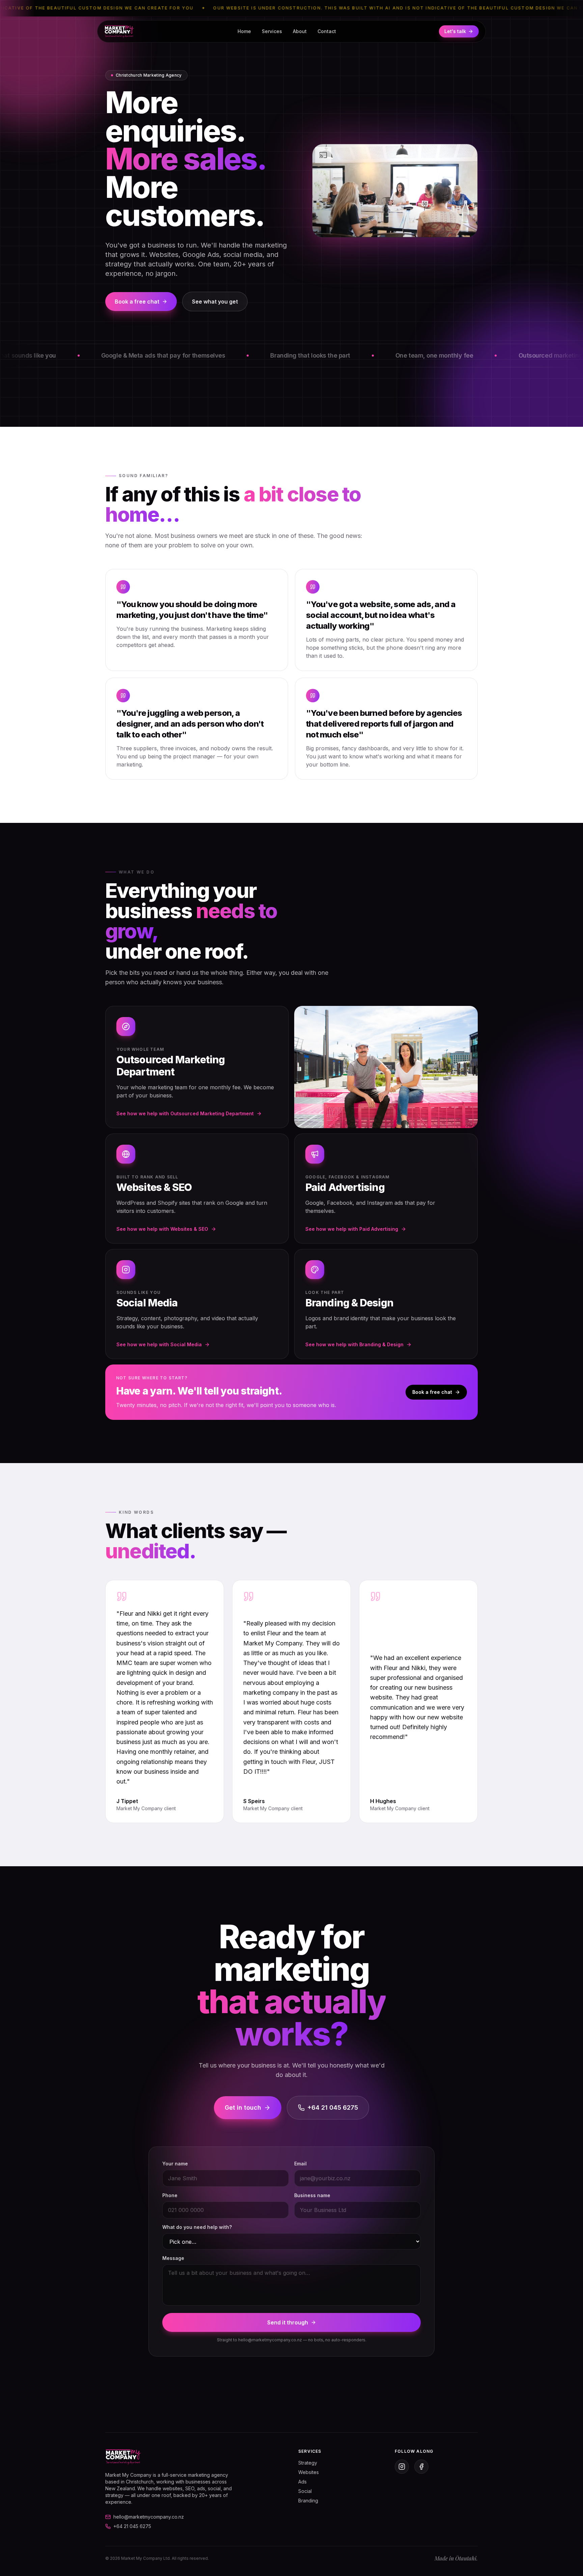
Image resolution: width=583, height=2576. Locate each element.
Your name (175, 2164)
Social (305, 2491)
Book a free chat (137, 302)
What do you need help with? (197, 2227)
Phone (170, 2195)
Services (272, 31)
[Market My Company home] (119, 31)
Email (300, 2164)
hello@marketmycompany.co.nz (149, 2517)
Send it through (288, 2322)
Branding (308, 2501)
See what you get (215, 302)
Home (244, 31)
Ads (302, 2482)
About (300, 31)
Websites (309, 2472)
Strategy (308, 2463)
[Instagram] (402, 2467)
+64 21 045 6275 (333, 2107)
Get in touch (243, 2107)
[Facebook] (421, 2467)
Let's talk (455, 31)
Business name (312, 2195)
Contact (327, 31)
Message (173, 2258)
